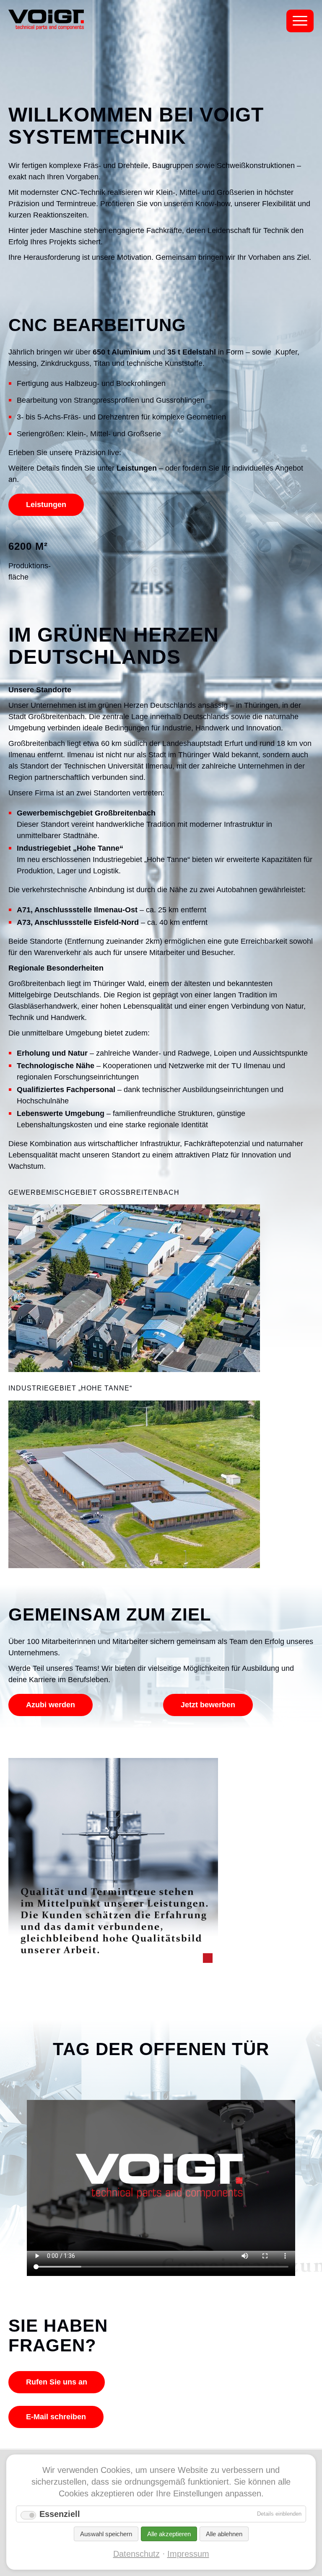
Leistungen (46, 505)
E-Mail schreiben (56, 2417)
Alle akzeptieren (169, 2534)
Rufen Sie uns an (57, 2382)
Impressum (188, 2554)
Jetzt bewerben (208, 1705)
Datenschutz (136, 2554)
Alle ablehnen (224, 2534)
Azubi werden (51, 1705)
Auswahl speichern (106, 2534)
